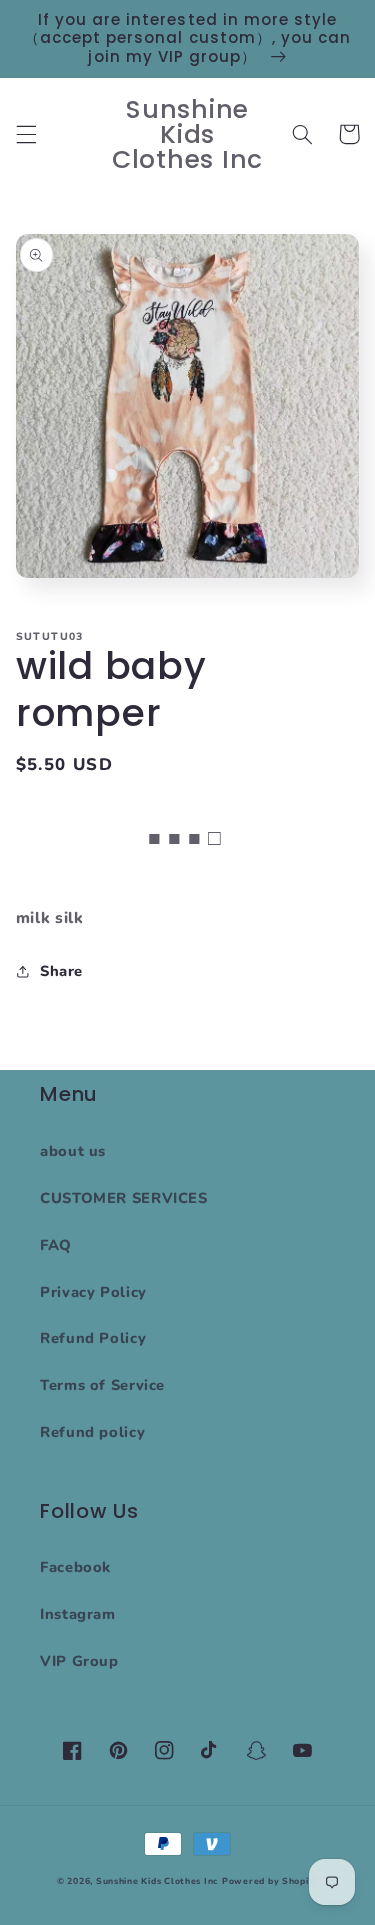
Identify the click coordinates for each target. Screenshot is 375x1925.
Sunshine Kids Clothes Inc (157, 1881)
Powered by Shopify (270, 1881)
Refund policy (92, 1432)
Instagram (78, 1614)
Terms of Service (102, 1385)
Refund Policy (93, 1338)
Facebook (75, 1567)
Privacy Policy (93, 1292)
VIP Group (79, 1661)
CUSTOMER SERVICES (124, 1198)
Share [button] (61, 971)
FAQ (56, 1245)
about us (73, 1151)
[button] (26, 134)
